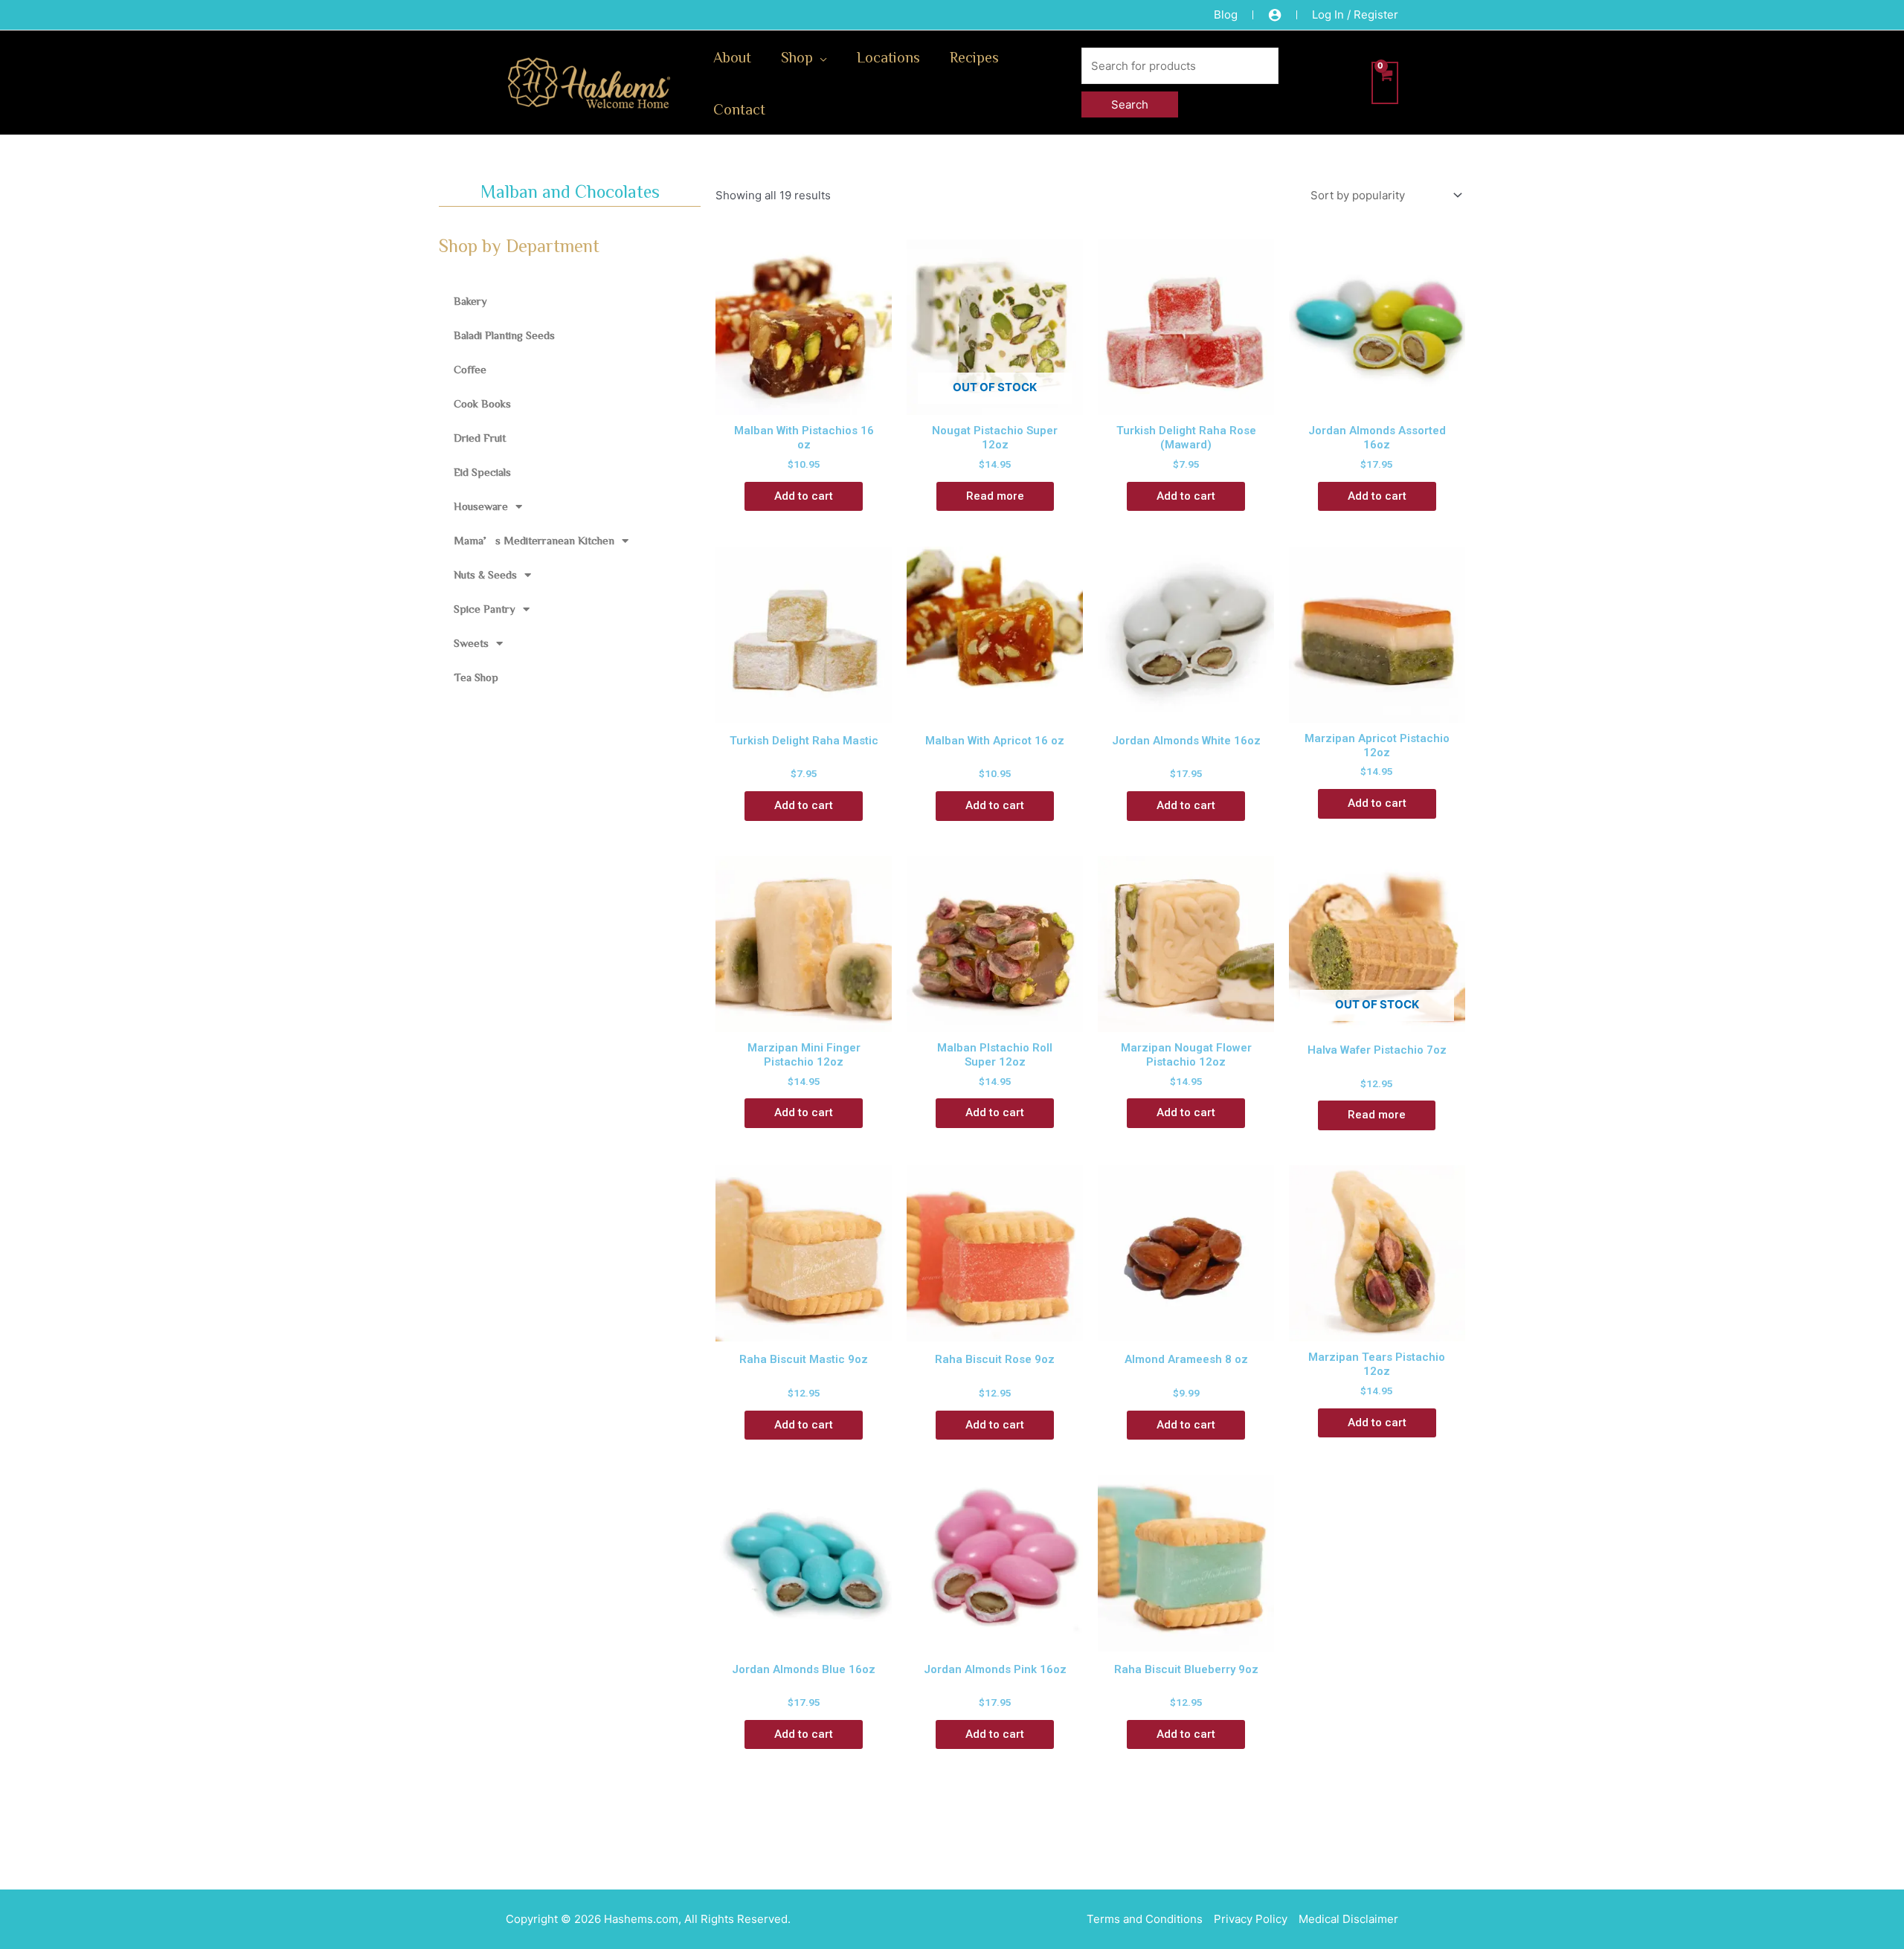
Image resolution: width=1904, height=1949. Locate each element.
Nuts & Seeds (485, 574)
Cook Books (482, 403)
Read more (995, 496)
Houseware (481, 506)
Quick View (804, 401)
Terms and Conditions (1145, 1919)
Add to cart (804, 496)
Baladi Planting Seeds (504, 335)
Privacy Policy (1251, 1919)
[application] (820, 57)
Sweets (471, 643)
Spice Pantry (485, 609)
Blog (1226, 15)
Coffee (470, 369)
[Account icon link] (1275, 15)
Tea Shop (476, 677)
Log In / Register (1355, 15)
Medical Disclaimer (1348, 1919)
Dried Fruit (480, 438)
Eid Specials (482, 472)
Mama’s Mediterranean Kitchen (534, 540)
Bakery (470, 301)
